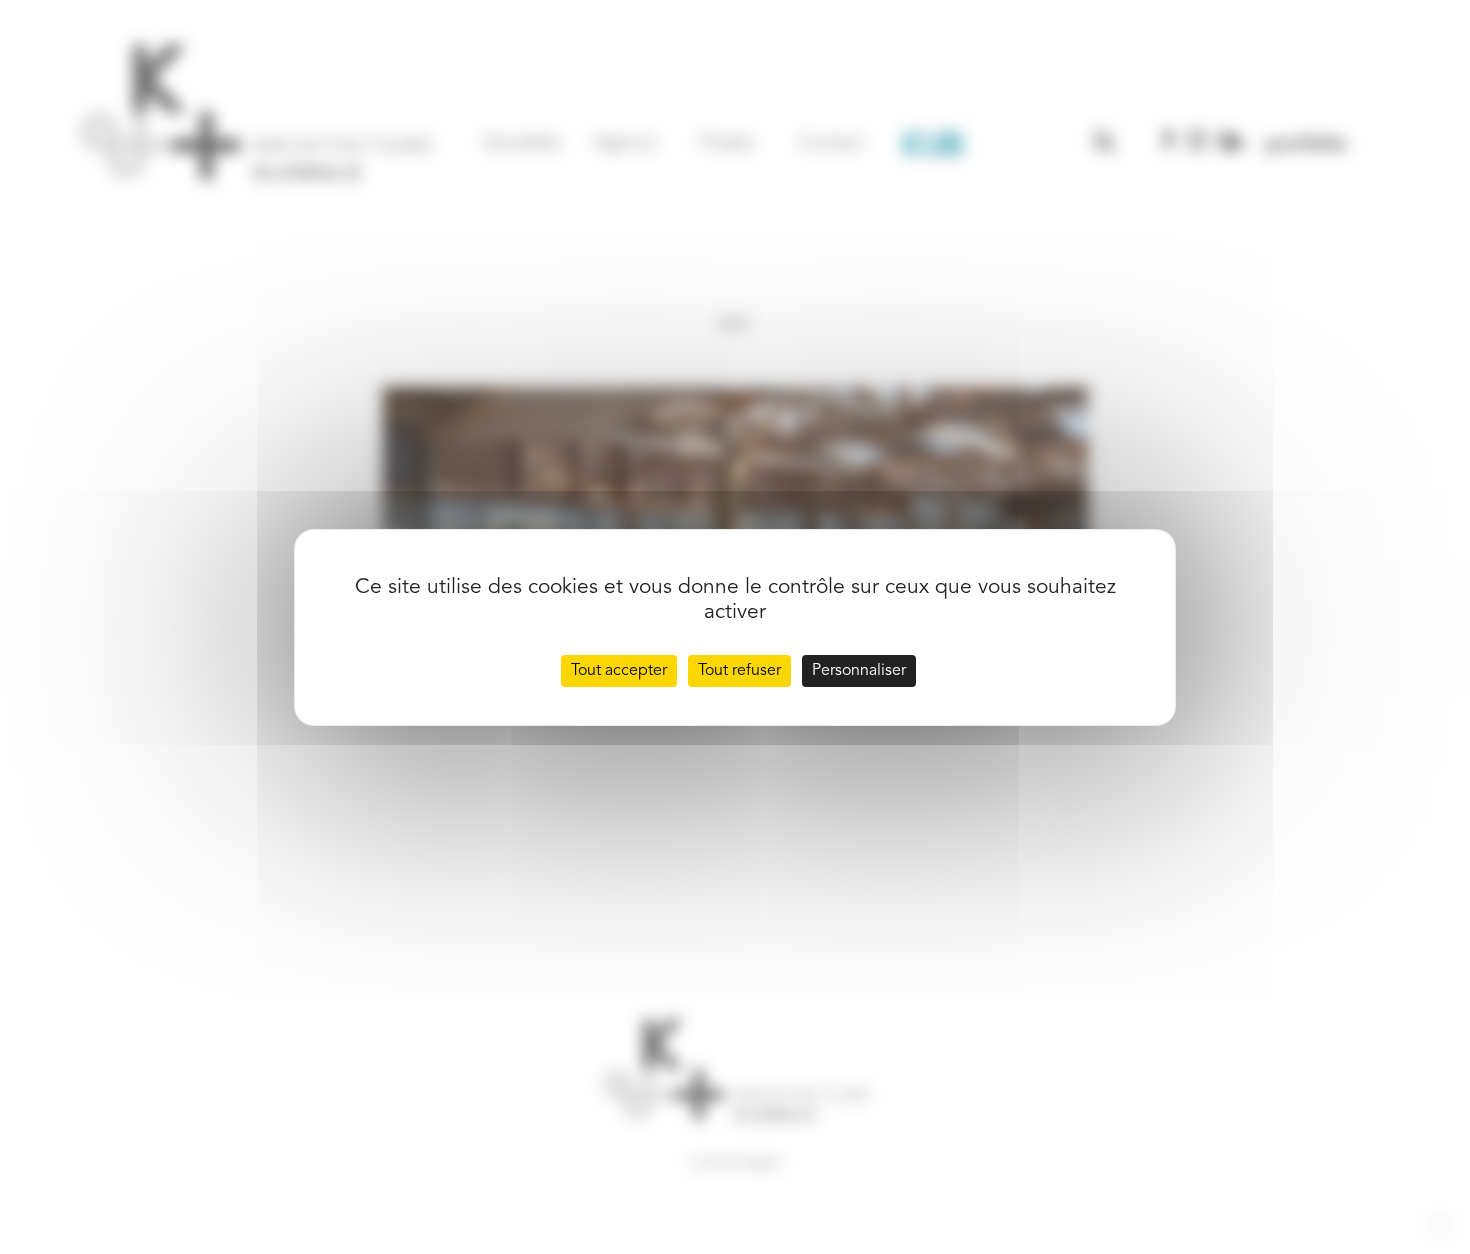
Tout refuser (739, 671)
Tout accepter (619, 671)
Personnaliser (859, 671)
